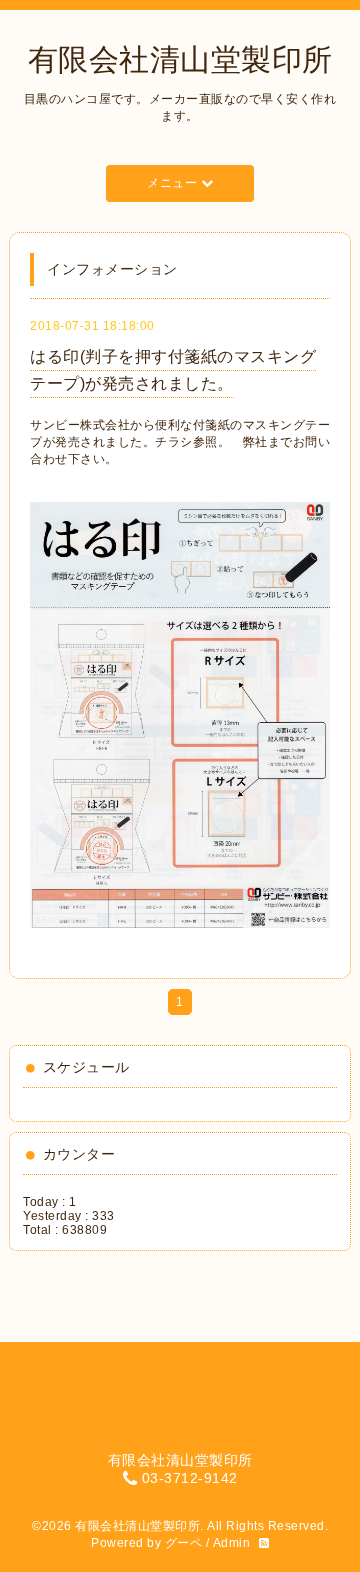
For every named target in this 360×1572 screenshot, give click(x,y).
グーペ (184, 1543)
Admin (232, 1543)
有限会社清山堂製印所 (180, 59)
